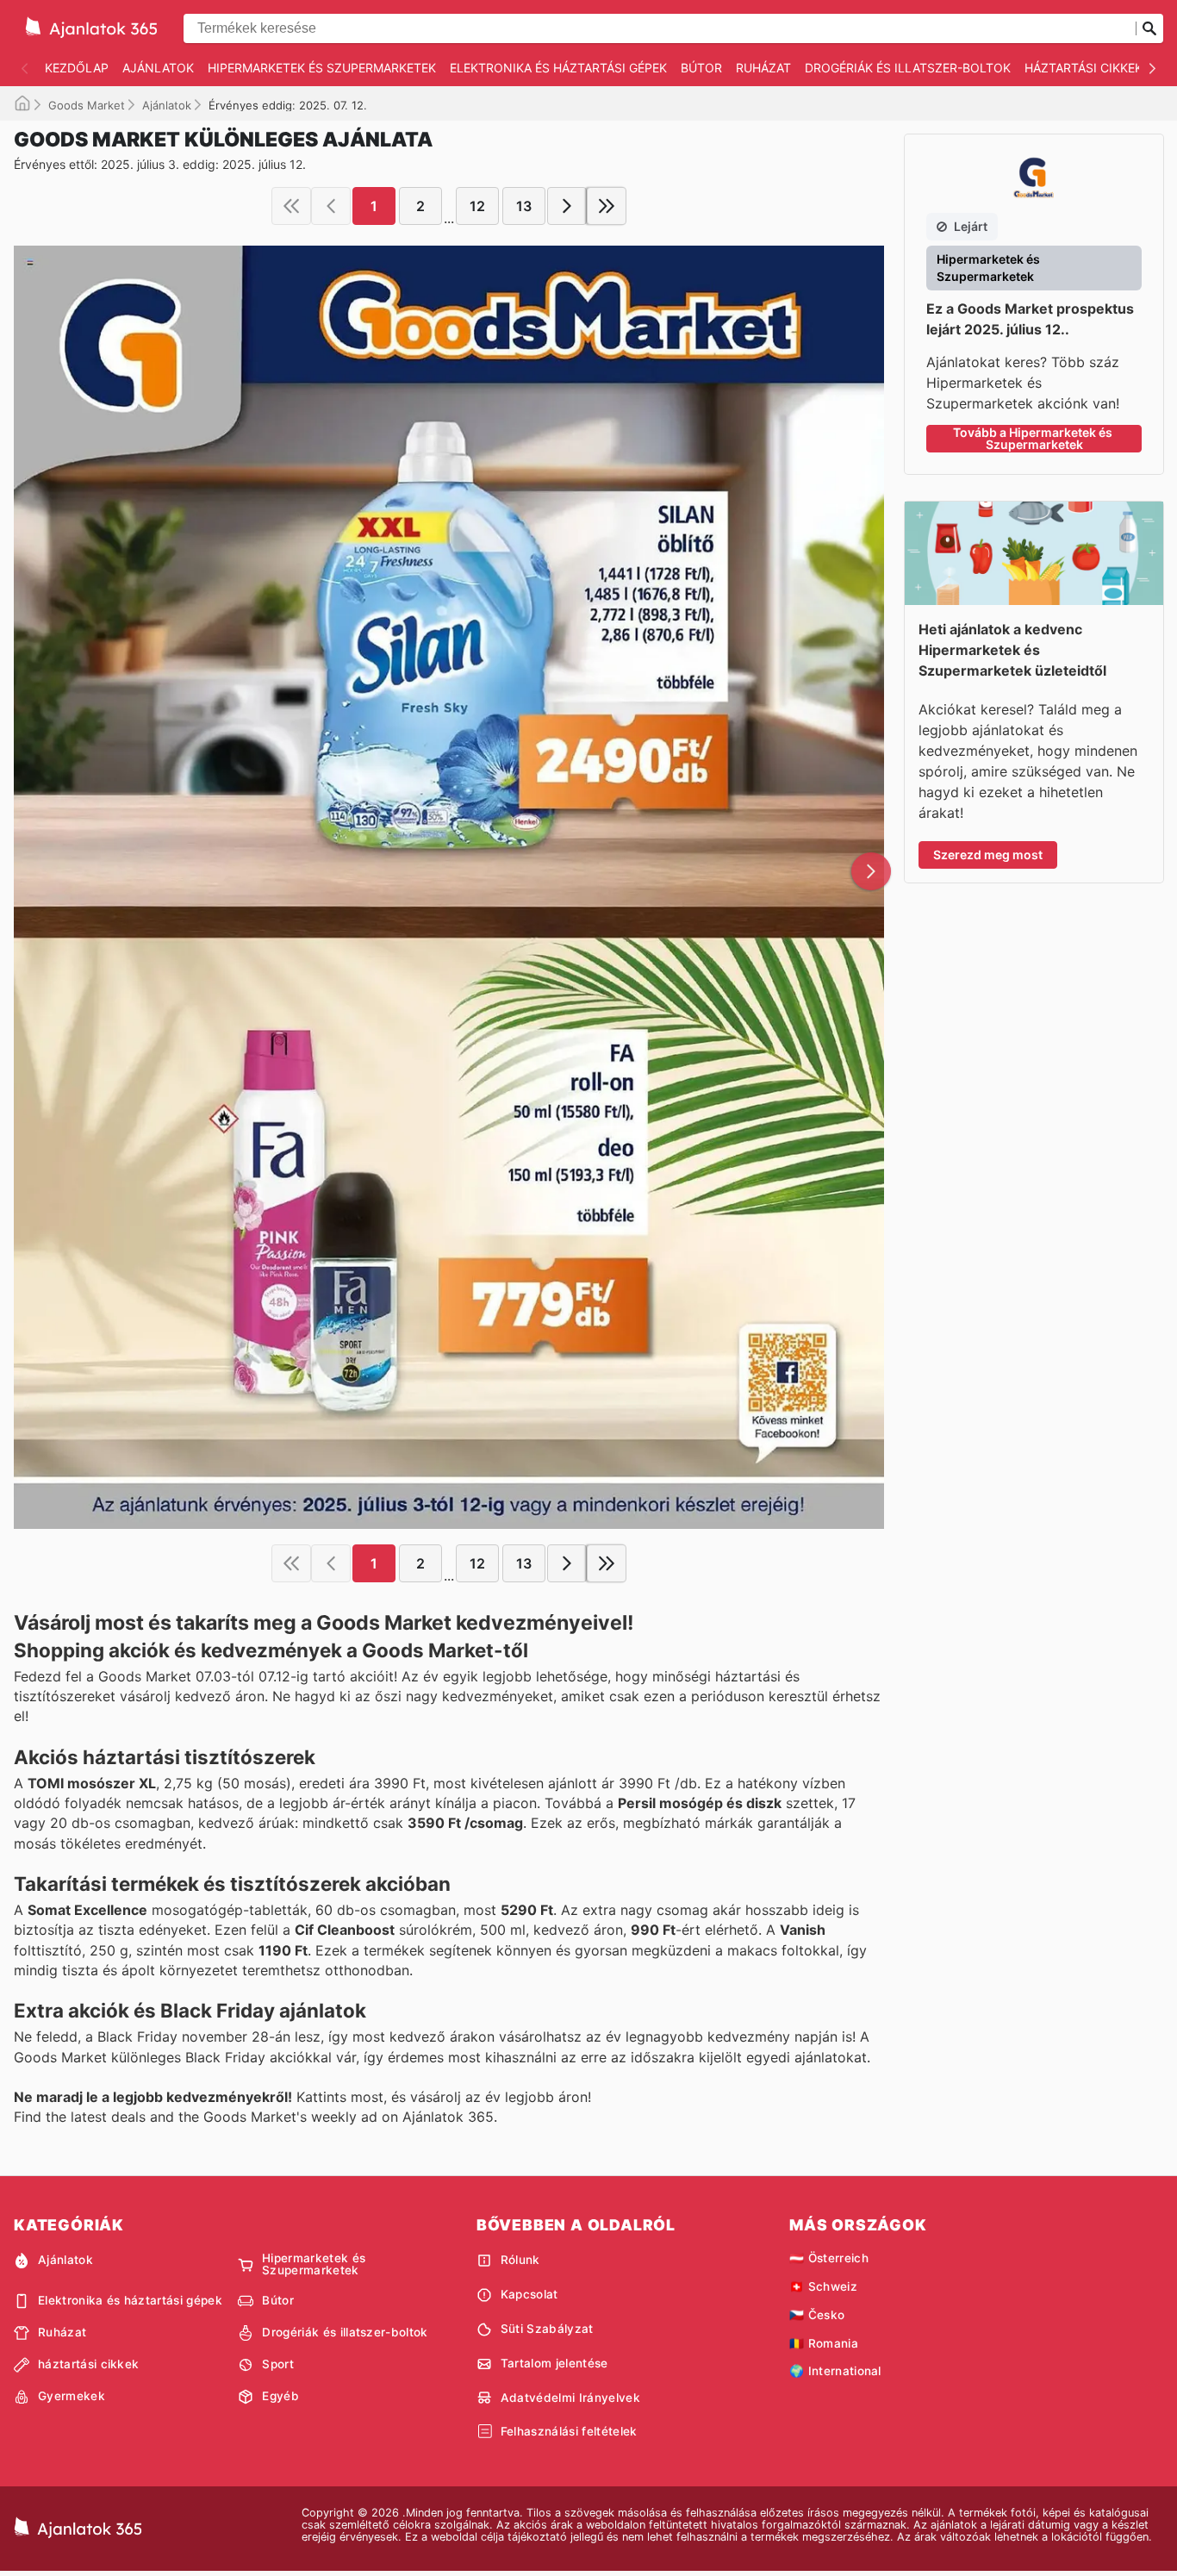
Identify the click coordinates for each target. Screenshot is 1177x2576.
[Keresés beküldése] (1149, 28)
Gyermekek (72, 2396)
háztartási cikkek (1084, 68)
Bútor (701, 68)
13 (524, 206)
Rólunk (520, 2260)
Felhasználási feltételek (569, 2431)
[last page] (607, 206)
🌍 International (835, 2371)
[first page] (291, 206)
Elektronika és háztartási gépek (558, 68)
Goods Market (87, 105)
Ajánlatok (158, 68)
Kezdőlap (77, 68)
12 (477, 206)
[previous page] (331, 206)
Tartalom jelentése (554, 2363)
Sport (278, 2364)
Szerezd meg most (988, 855)
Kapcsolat (529, 2294)
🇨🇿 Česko (817, 2315)
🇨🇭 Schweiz (823, 2286)
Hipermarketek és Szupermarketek (322, 68)
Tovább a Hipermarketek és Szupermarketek (1034, 438)
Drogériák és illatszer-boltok (908, 68)
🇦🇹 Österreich (829, 2258)
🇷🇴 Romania (824, 2343)
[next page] (567, 206)
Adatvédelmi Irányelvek (570, 2398)
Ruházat (763, 68)
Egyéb (280, 2396)
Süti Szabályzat (547, 2329)
